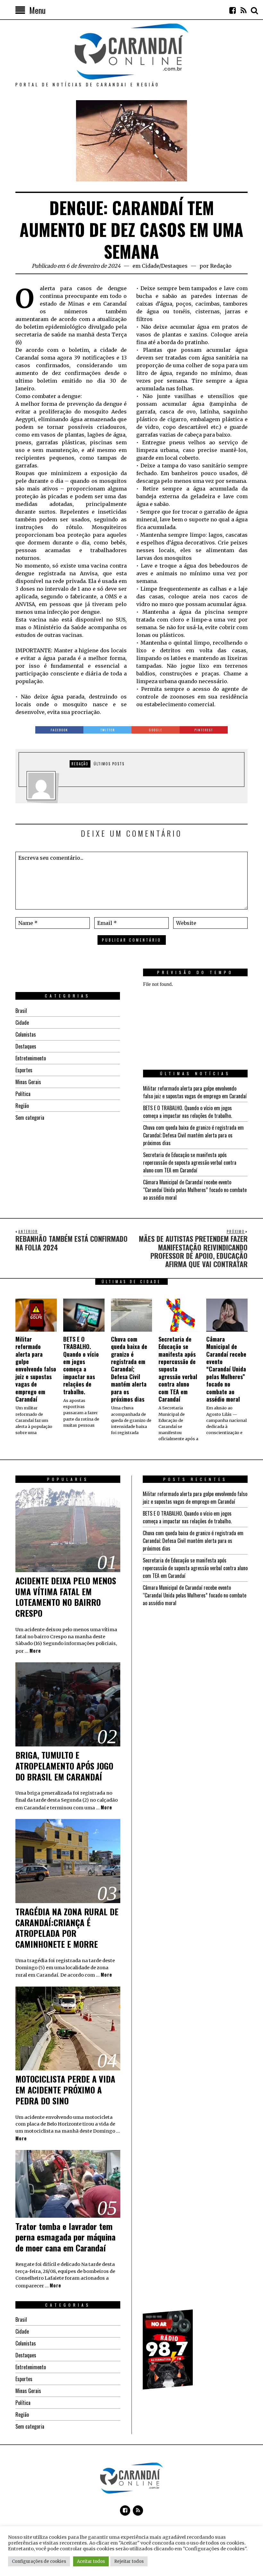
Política (23, 1094)
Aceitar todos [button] (91, 2561)
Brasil (21, 1011)
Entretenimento (31, 1058)
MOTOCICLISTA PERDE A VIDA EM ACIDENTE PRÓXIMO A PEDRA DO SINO (65, 2090)
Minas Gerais (28, 1082)
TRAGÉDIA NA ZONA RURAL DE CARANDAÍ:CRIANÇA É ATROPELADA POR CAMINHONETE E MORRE (67, 1928)
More (35, 1651)
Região (22, 1106)
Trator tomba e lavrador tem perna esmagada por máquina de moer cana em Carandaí (65, 2237)
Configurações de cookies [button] (39, 2561)
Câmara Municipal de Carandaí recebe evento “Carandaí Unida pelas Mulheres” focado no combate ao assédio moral (195, 1190)
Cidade (150, 266)
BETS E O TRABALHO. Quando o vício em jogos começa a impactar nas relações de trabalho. (187, 1112)
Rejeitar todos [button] (129, 2561)
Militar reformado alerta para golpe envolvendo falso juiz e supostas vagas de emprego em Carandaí (195, 1092)
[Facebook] (233, 10)
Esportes (24, 1070)
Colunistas (26, 1034)
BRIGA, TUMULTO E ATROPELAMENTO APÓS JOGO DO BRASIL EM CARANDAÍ (64, 1766)
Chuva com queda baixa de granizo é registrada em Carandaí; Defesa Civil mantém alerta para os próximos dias (193, 1135)
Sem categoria (30, 1118)
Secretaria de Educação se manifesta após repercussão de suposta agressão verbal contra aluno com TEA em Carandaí (190, 1162)
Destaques (174, 266)
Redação (221, 266)
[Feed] (243, 10)
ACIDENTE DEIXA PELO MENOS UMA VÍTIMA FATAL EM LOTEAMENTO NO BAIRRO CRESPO (66, 1597)
